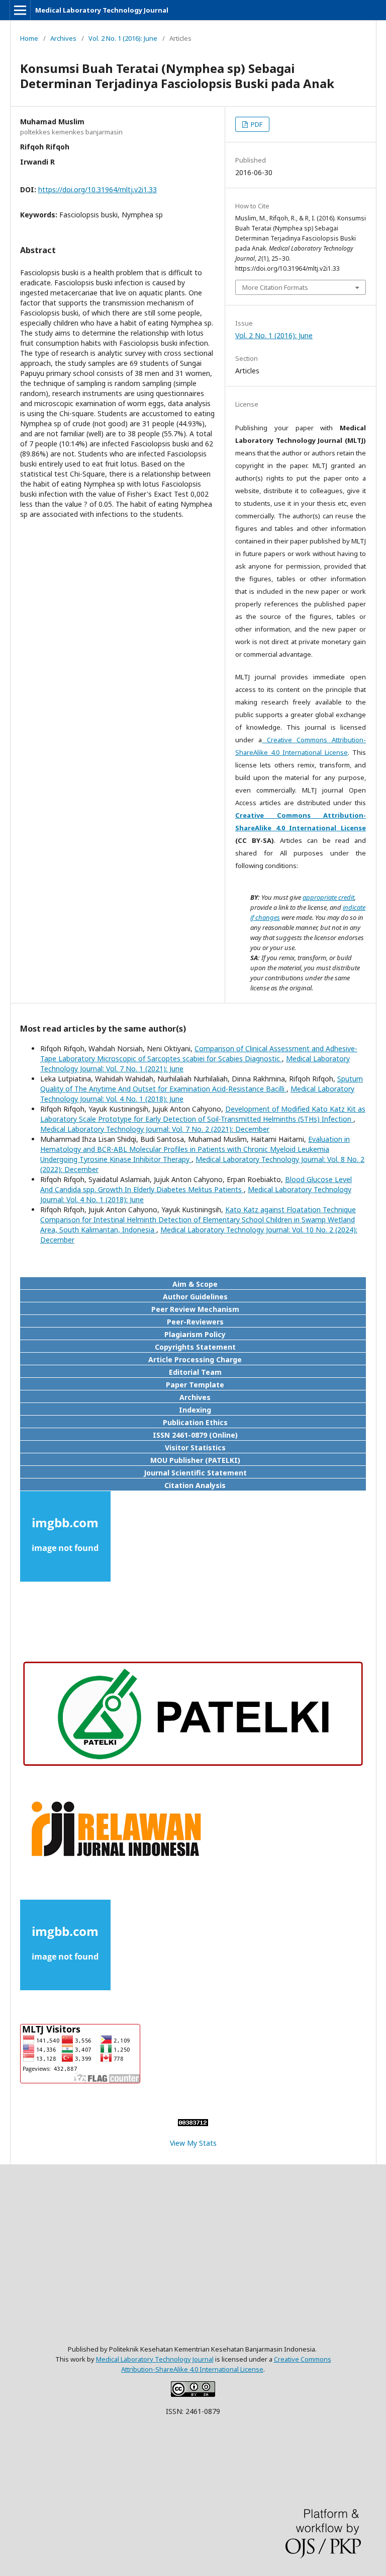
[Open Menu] (20, 10)
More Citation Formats (275, 287)
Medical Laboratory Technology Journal (102, 10)
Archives (63, 38)
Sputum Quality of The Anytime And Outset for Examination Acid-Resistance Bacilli (202, 1084)
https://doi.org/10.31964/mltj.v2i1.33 (98, 189)
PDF (256, 124)
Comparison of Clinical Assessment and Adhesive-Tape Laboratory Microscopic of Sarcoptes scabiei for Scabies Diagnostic (199, 1053)
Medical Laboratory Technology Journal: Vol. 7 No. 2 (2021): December (155, 1129)
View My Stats (193, 2143)
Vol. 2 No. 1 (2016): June (123, 38)
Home (29, 38)
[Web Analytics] (193, 2123)
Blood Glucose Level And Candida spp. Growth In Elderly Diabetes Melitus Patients (196, 1184)
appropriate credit (328, 897)
